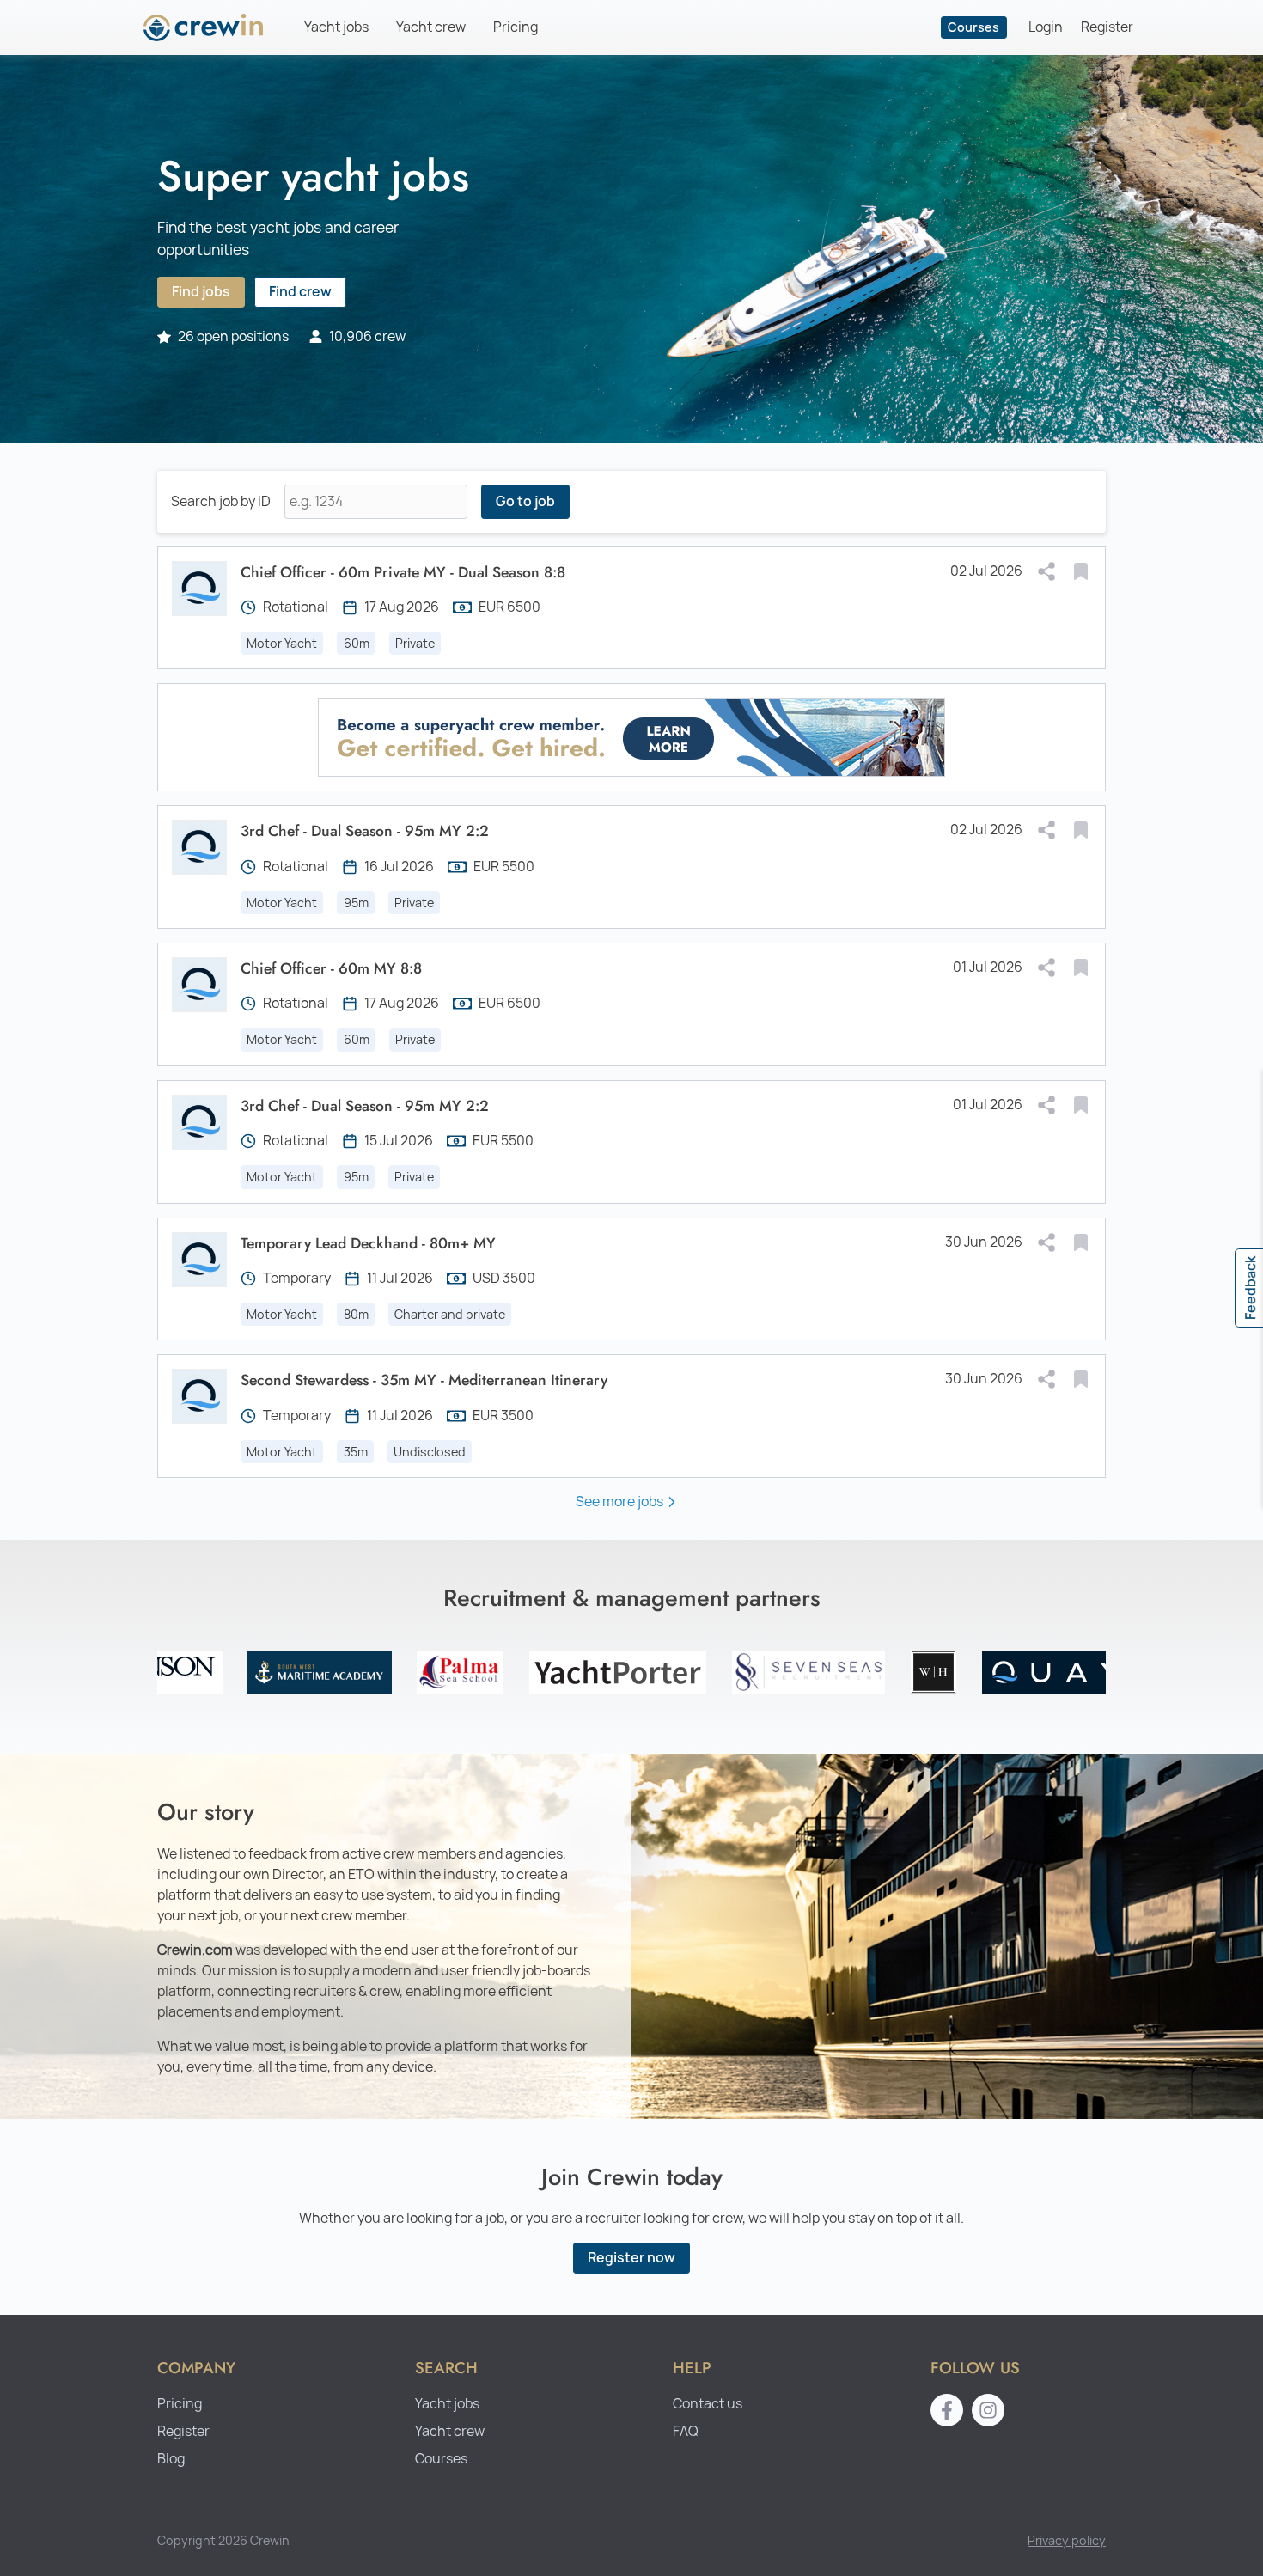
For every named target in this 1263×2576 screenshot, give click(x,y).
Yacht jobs (336, 27)
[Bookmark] (1081, 571)
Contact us (708, 2404)
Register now (631, 2258)
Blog (171, 2459)
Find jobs (201, 292)
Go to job (525, 501)
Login (1046, 27)
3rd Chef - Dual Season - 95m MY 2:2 (365, 831)
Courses (973, 27)
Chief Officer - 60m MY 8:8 (331, 968)
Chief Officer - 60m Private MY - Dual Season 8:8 (403, 572)
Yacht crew (431, 27)
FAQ (686, 2431)
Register (1107, 27)
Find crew (300, 292)
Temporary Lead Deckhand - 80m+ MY (368, 1243)
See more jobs (619, 1502)
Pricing (516, 27)
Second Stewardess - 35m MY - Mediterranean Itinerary (424, 1380)
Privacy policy (1067, 2540)
